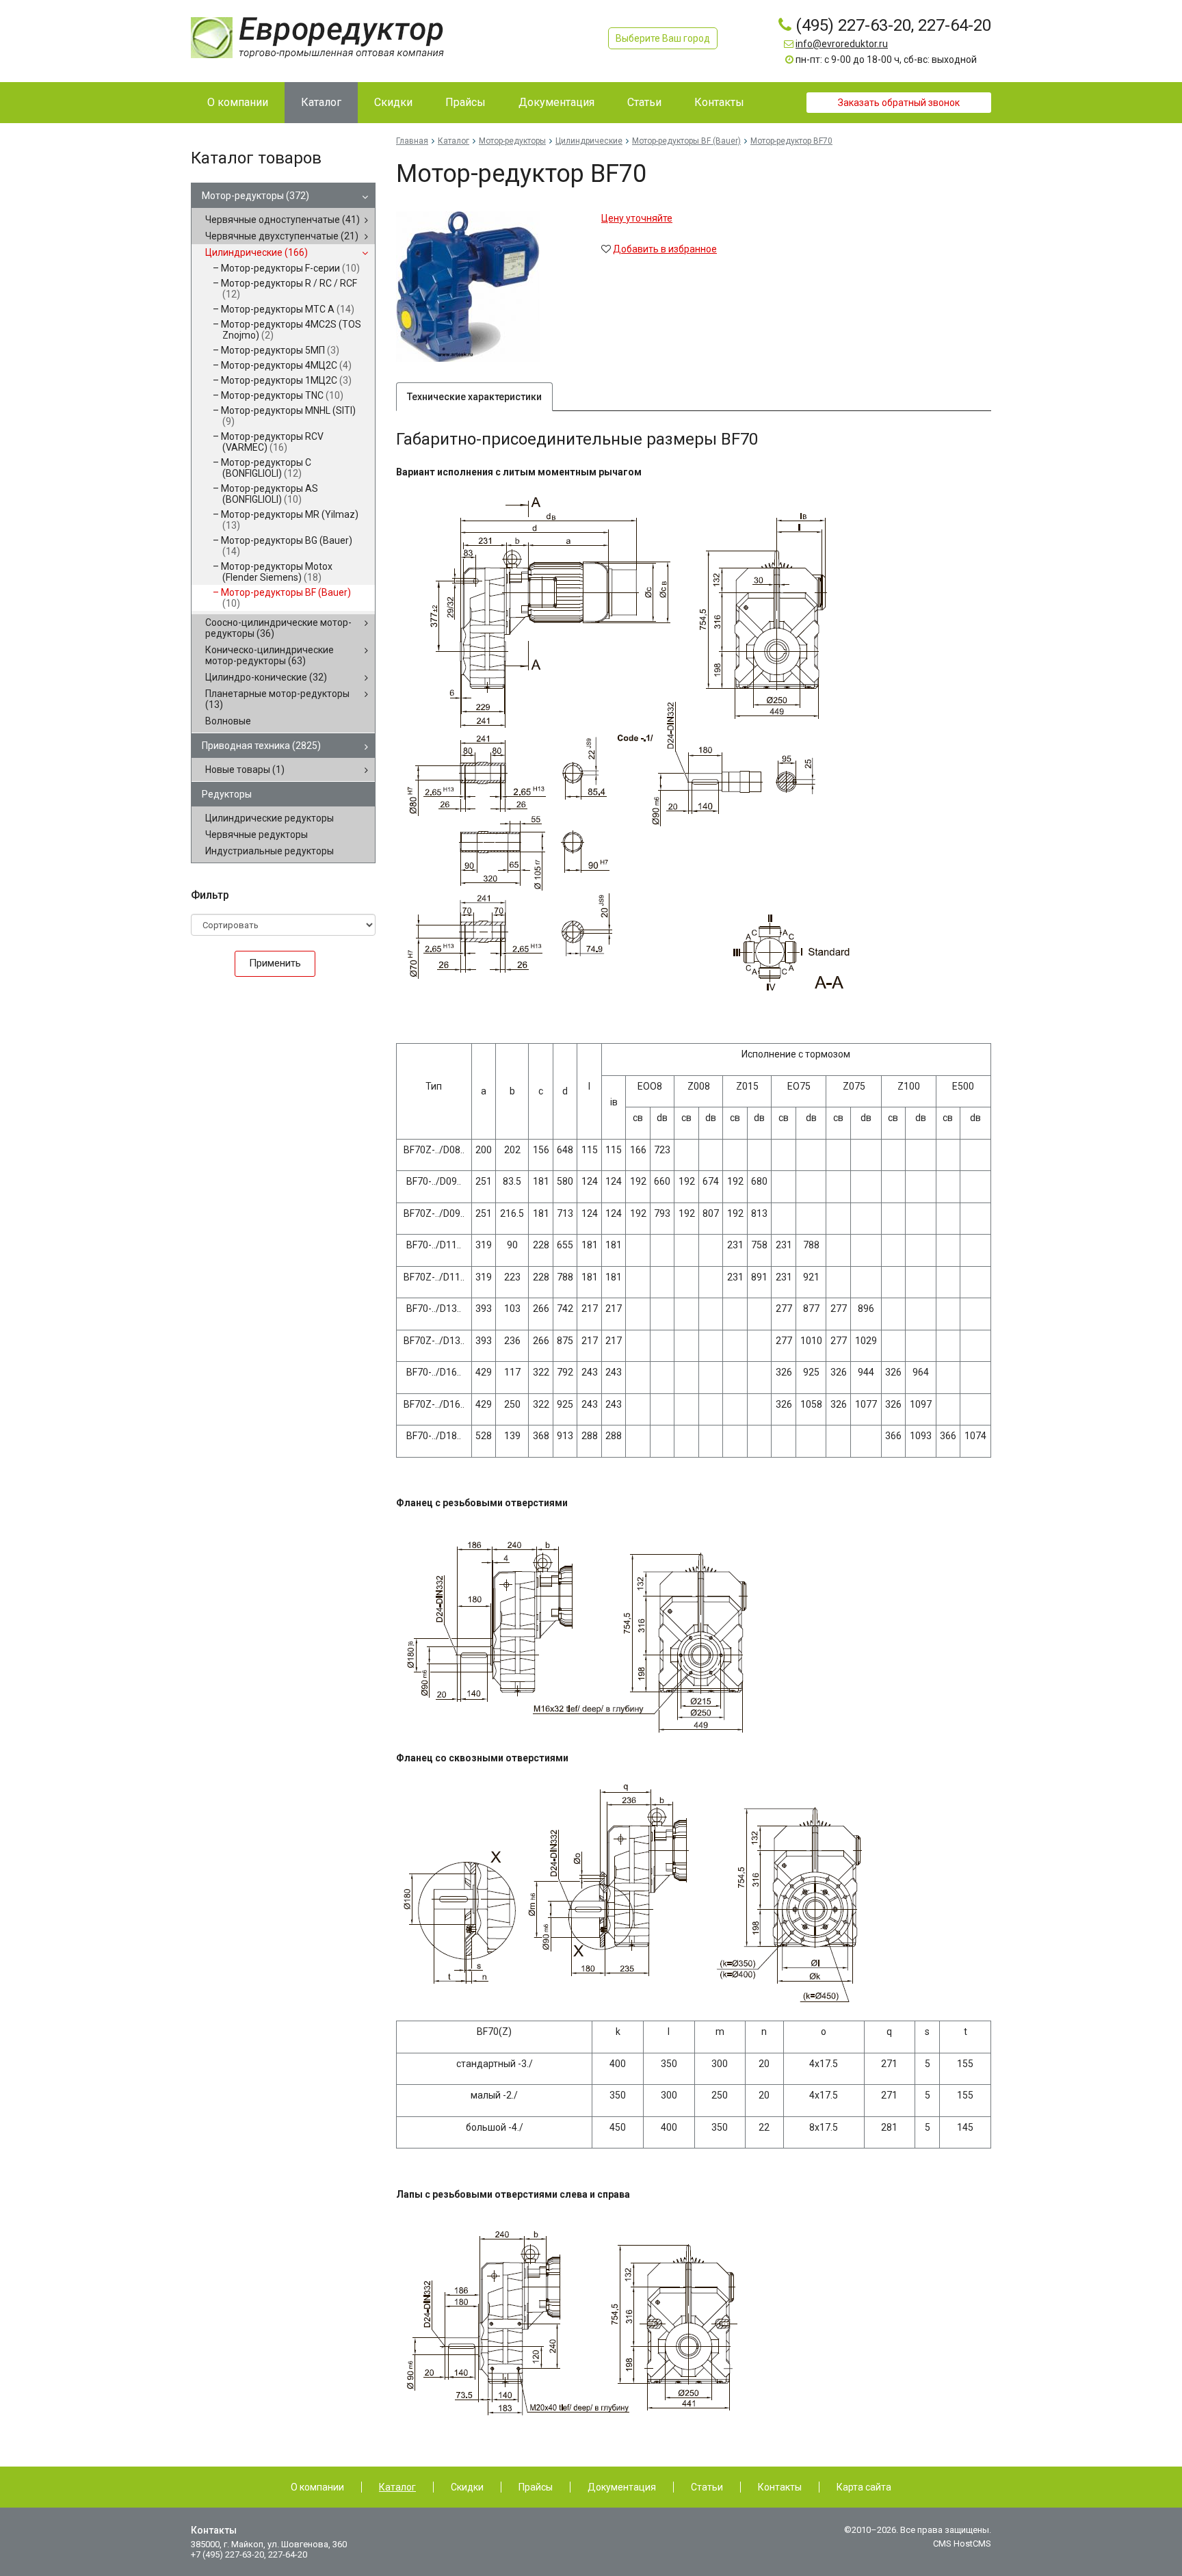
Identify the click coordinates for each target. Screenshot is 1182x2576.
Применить (275, 963)
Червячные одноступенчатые (283, 220)
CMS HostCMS (962, 2544)
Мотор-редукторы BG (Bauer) (287, 546)
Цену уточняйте (637, 218)
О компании (317, 2487)
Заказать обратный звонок (899, 103)
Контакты (780, 2487)
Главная (412, 141)
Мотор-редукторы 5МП (280, 350)
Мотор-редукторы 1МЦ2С (286, 380)
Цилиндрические (257, 252)
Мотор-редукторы (255, 196)
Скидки (467, 2487)
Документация (622, 2487)
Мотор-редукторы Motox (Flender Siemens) (277, 572)
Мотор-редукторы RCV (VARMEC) (272, 442)
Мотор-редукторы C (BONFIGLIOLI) (266, 468)
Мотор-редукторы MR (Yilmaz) (290, 520)
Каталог (454, 141)
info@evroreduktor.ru (842, 44)
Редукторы (227, 794)
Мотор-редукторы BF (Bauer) (286, 598)
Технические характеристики (474, 397)
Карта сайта (864, 2487)
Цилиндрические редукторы (270, 818)
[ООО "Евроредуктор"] (317, 37)
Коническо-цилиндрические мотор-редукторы (270, 655)
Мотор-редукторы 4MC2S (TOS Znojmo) (291, 330)
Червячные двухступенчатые (282, 236)
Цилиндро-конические (266, 677)
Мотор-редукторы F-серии (290, 268)
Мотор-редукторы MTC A (288, 309)
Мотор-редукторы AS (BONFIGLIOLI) (270, 494)
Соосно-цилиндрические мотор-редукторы (278, 628)
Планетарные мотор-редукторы (277, 699)
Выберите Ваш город (663, 38)
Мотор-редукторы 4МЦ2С (286, 365)
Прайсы (536, 2487)
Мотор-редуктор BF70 (791, 141)
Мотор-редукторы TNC (282, 395)
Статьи (707, 2487)
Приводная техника (261, 746)
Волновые (228, 721)
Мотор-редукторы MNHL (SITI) (288, 416)
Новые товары (245, 770)
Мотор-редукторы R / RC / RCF (289, 289)
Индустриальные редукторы (270, 851)
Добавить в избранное (665, 249)
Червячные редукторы (257, 834)
